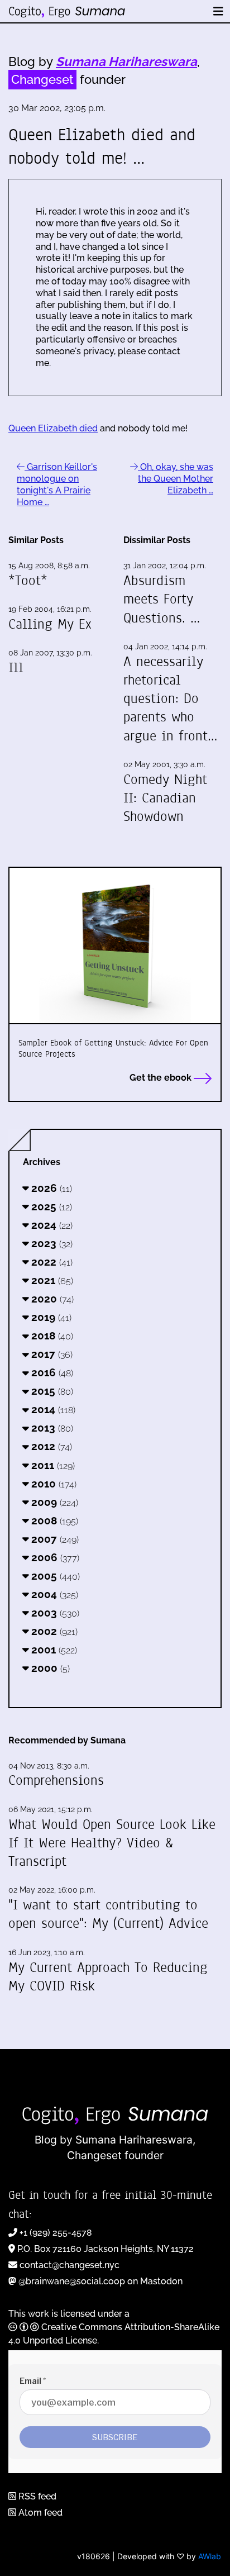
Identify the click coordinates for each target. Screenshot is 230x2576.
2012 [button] (50, 1446)
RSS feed (36, 2496)
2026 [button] (50, 1188)
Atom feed (39, 2513)
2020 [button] (51, 1299)
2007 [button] (54, 1539)
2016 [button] (51, 1372)
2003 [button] (54, 1613)
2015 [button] (51, 1391)
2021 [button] (51, 1280)
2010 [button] (52, 1484)
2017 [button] (51, 1354)
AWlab (210, 2556)
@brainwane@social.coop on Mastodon (100, 2281)
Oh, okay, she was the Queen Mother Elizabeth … (176, 479)
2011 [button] (52, 1465)
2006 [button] (54, 1557)
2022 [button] (51, 1262)
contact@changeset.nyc (70, 2265)
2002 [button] (53, 1631)
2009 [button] (53, 1502)
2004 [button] (53, 1594)
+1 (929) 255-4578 (56, 2233)
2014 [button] (52, 1409)
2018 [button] (51, 1335)
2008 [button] (53, 1520)
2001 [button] (53, 1650)
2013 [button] (51, 1428)
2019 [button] (50, 1317)
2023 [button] (51, 1243)
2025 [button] (50, 1206)
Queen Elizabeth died (53, 428)
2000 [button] (49, 1668)
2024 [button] (51, 1225)
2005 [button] (54, 1576)
